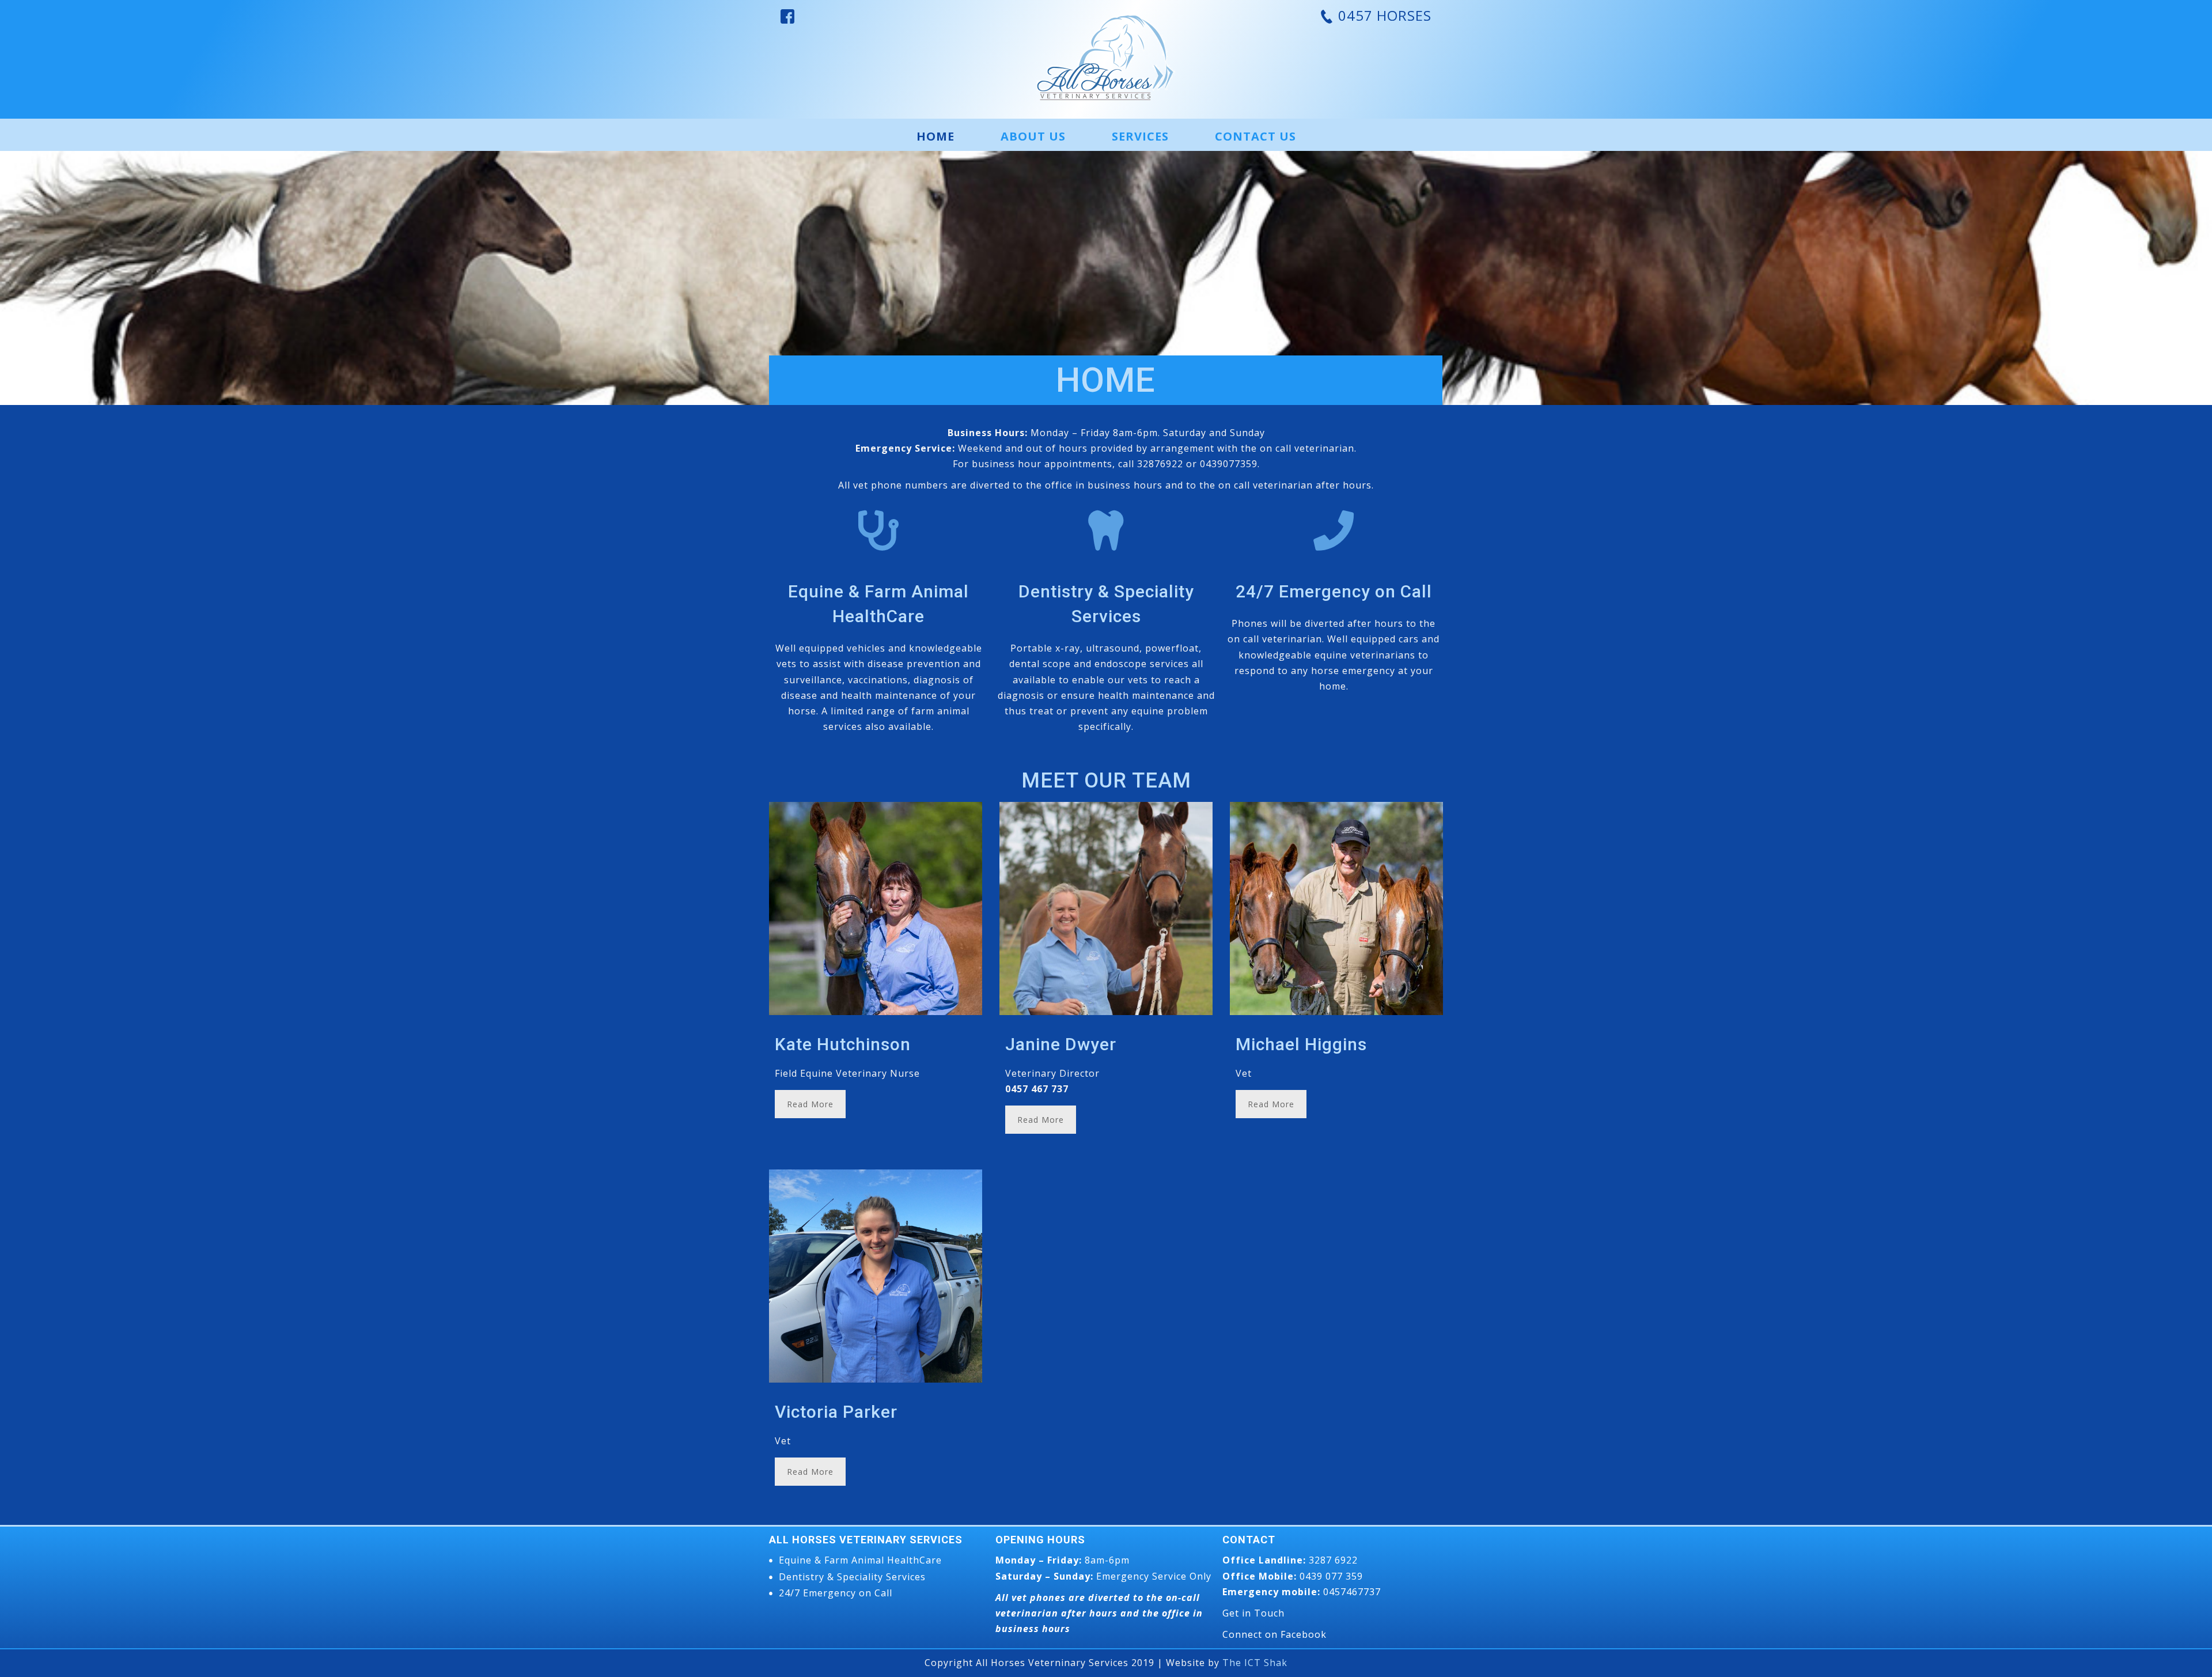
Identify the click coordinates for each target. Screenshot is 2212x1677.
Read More (810, 1104)
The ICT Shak (1255, 1663)
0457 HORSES (1383, 15)
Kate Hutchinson (843, 1044)
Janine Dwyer (1061, 1044)
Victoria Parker (836, 1412)
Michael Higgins (1301, 1044)
